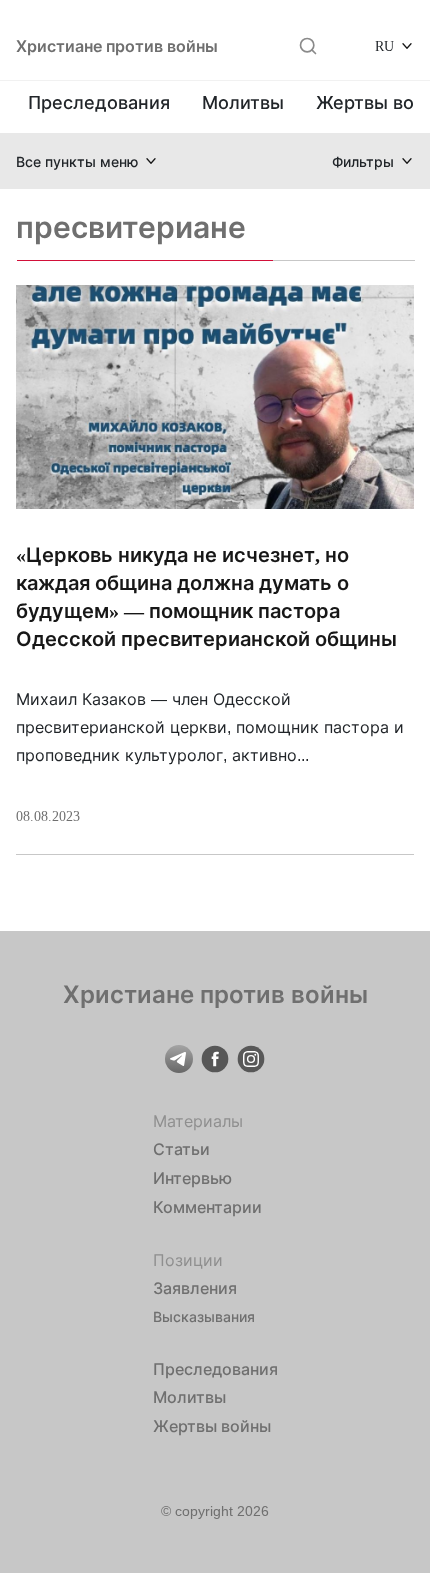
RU (384, 45)
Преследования (99, 102)
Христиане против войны (117, 46)
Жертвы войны (212, 1426)
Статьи (181, 1149)
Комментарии (207, 1207)
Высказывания (204, 1316)
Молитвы (243, 102)
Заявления (195, 1288)
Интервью (192, 1178)
